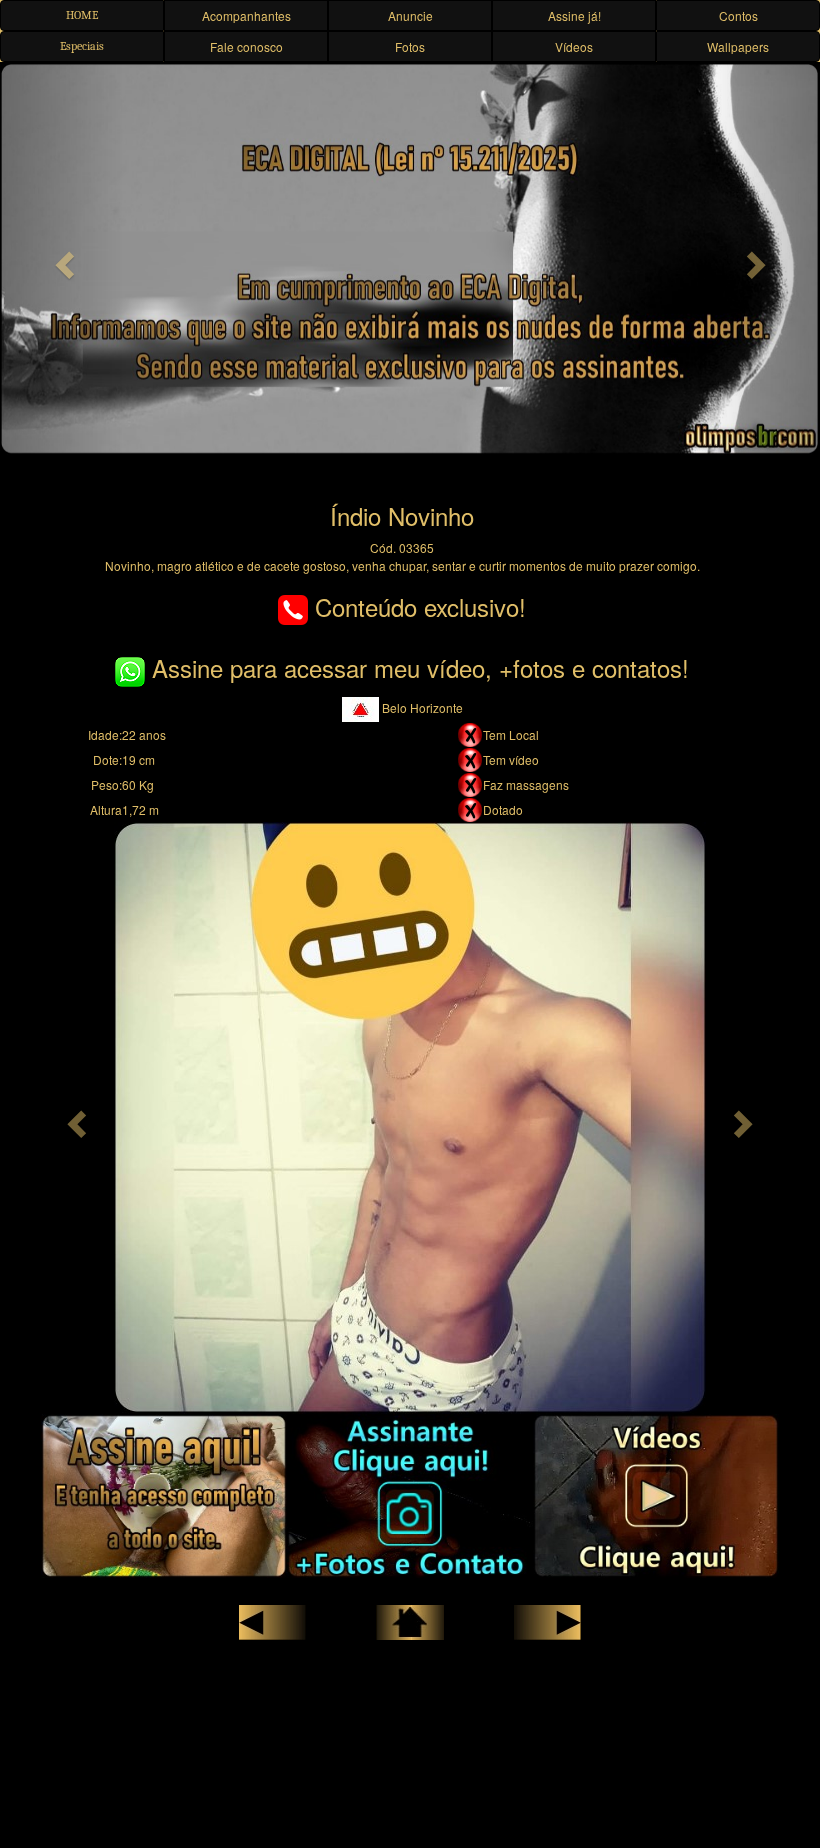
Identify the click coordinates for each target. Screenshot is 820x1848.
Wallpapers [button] (738, 46)
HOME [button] (82, 15)
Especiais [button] (82, 46)
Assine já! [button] (574, 15)
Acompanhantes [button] (246, 15)
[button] (61, 259)
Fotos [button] (410, 46)
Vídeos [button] (574, 46)
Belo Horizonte (421, 707)
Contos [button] (738, 15)
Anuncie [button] (410, 15)
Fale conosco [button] (246, 46)
